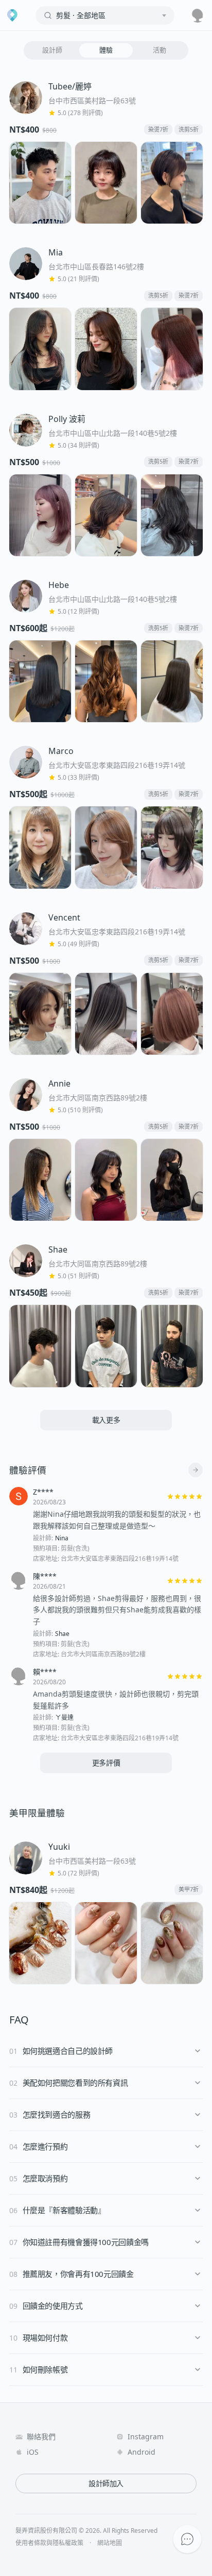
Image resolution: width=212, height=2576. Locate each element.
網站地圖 (110, 2543)
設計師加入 (106, 2483)
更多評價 (106, 1763)
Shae (62, 1634)
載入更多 (106, 1420)
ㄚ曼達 (64, 1718)
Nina (62, 1538)
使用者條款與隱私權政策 (49, 2543)
